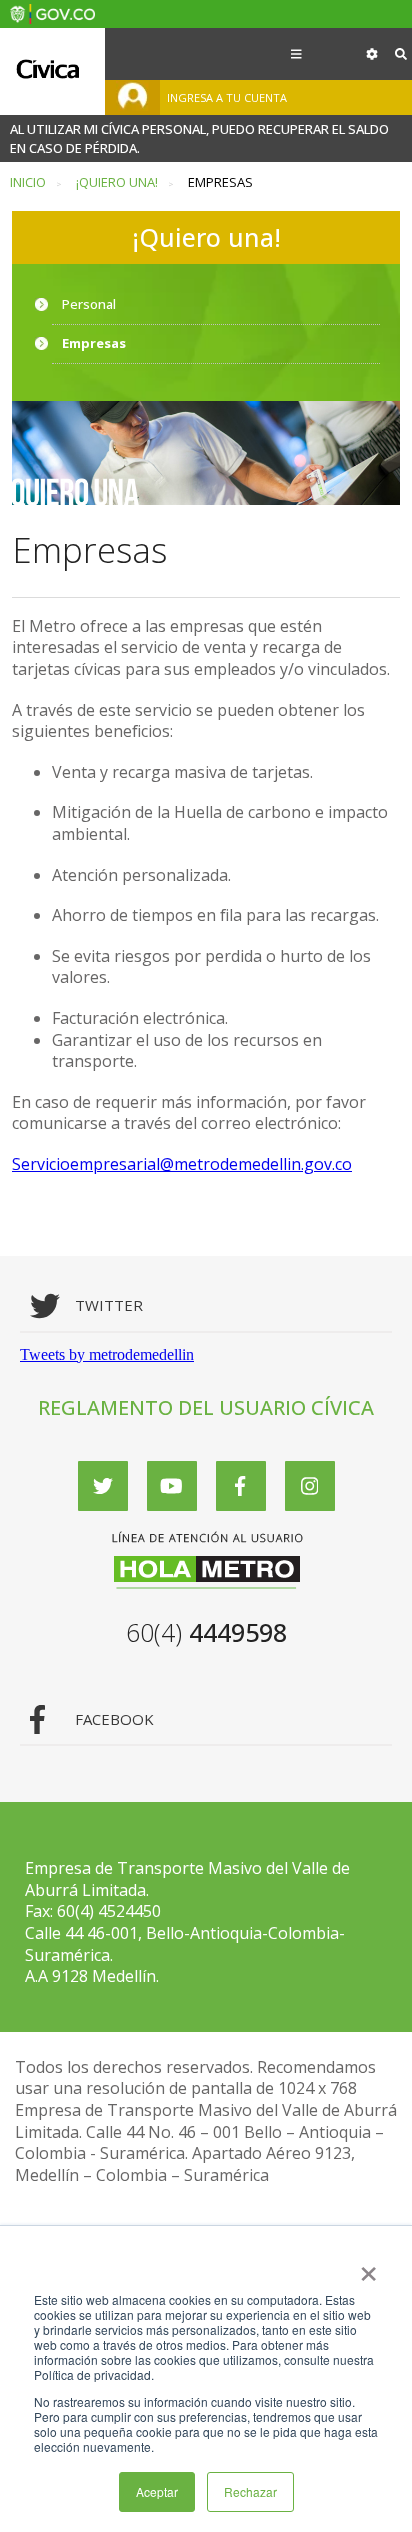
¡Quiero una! (117, 182)
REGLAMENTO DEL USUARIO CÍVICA (206, 1407)
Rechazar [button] (250, 2491)
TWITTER (109, 1305)
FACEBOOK (114, 1719)
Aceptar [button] (157, 2491)
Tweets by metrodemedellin (107, 1354)
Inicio (28, 182)
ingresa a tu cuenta (227, 97)
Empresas (94, 343)
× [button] (368, 2267)
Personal (89, 304)
